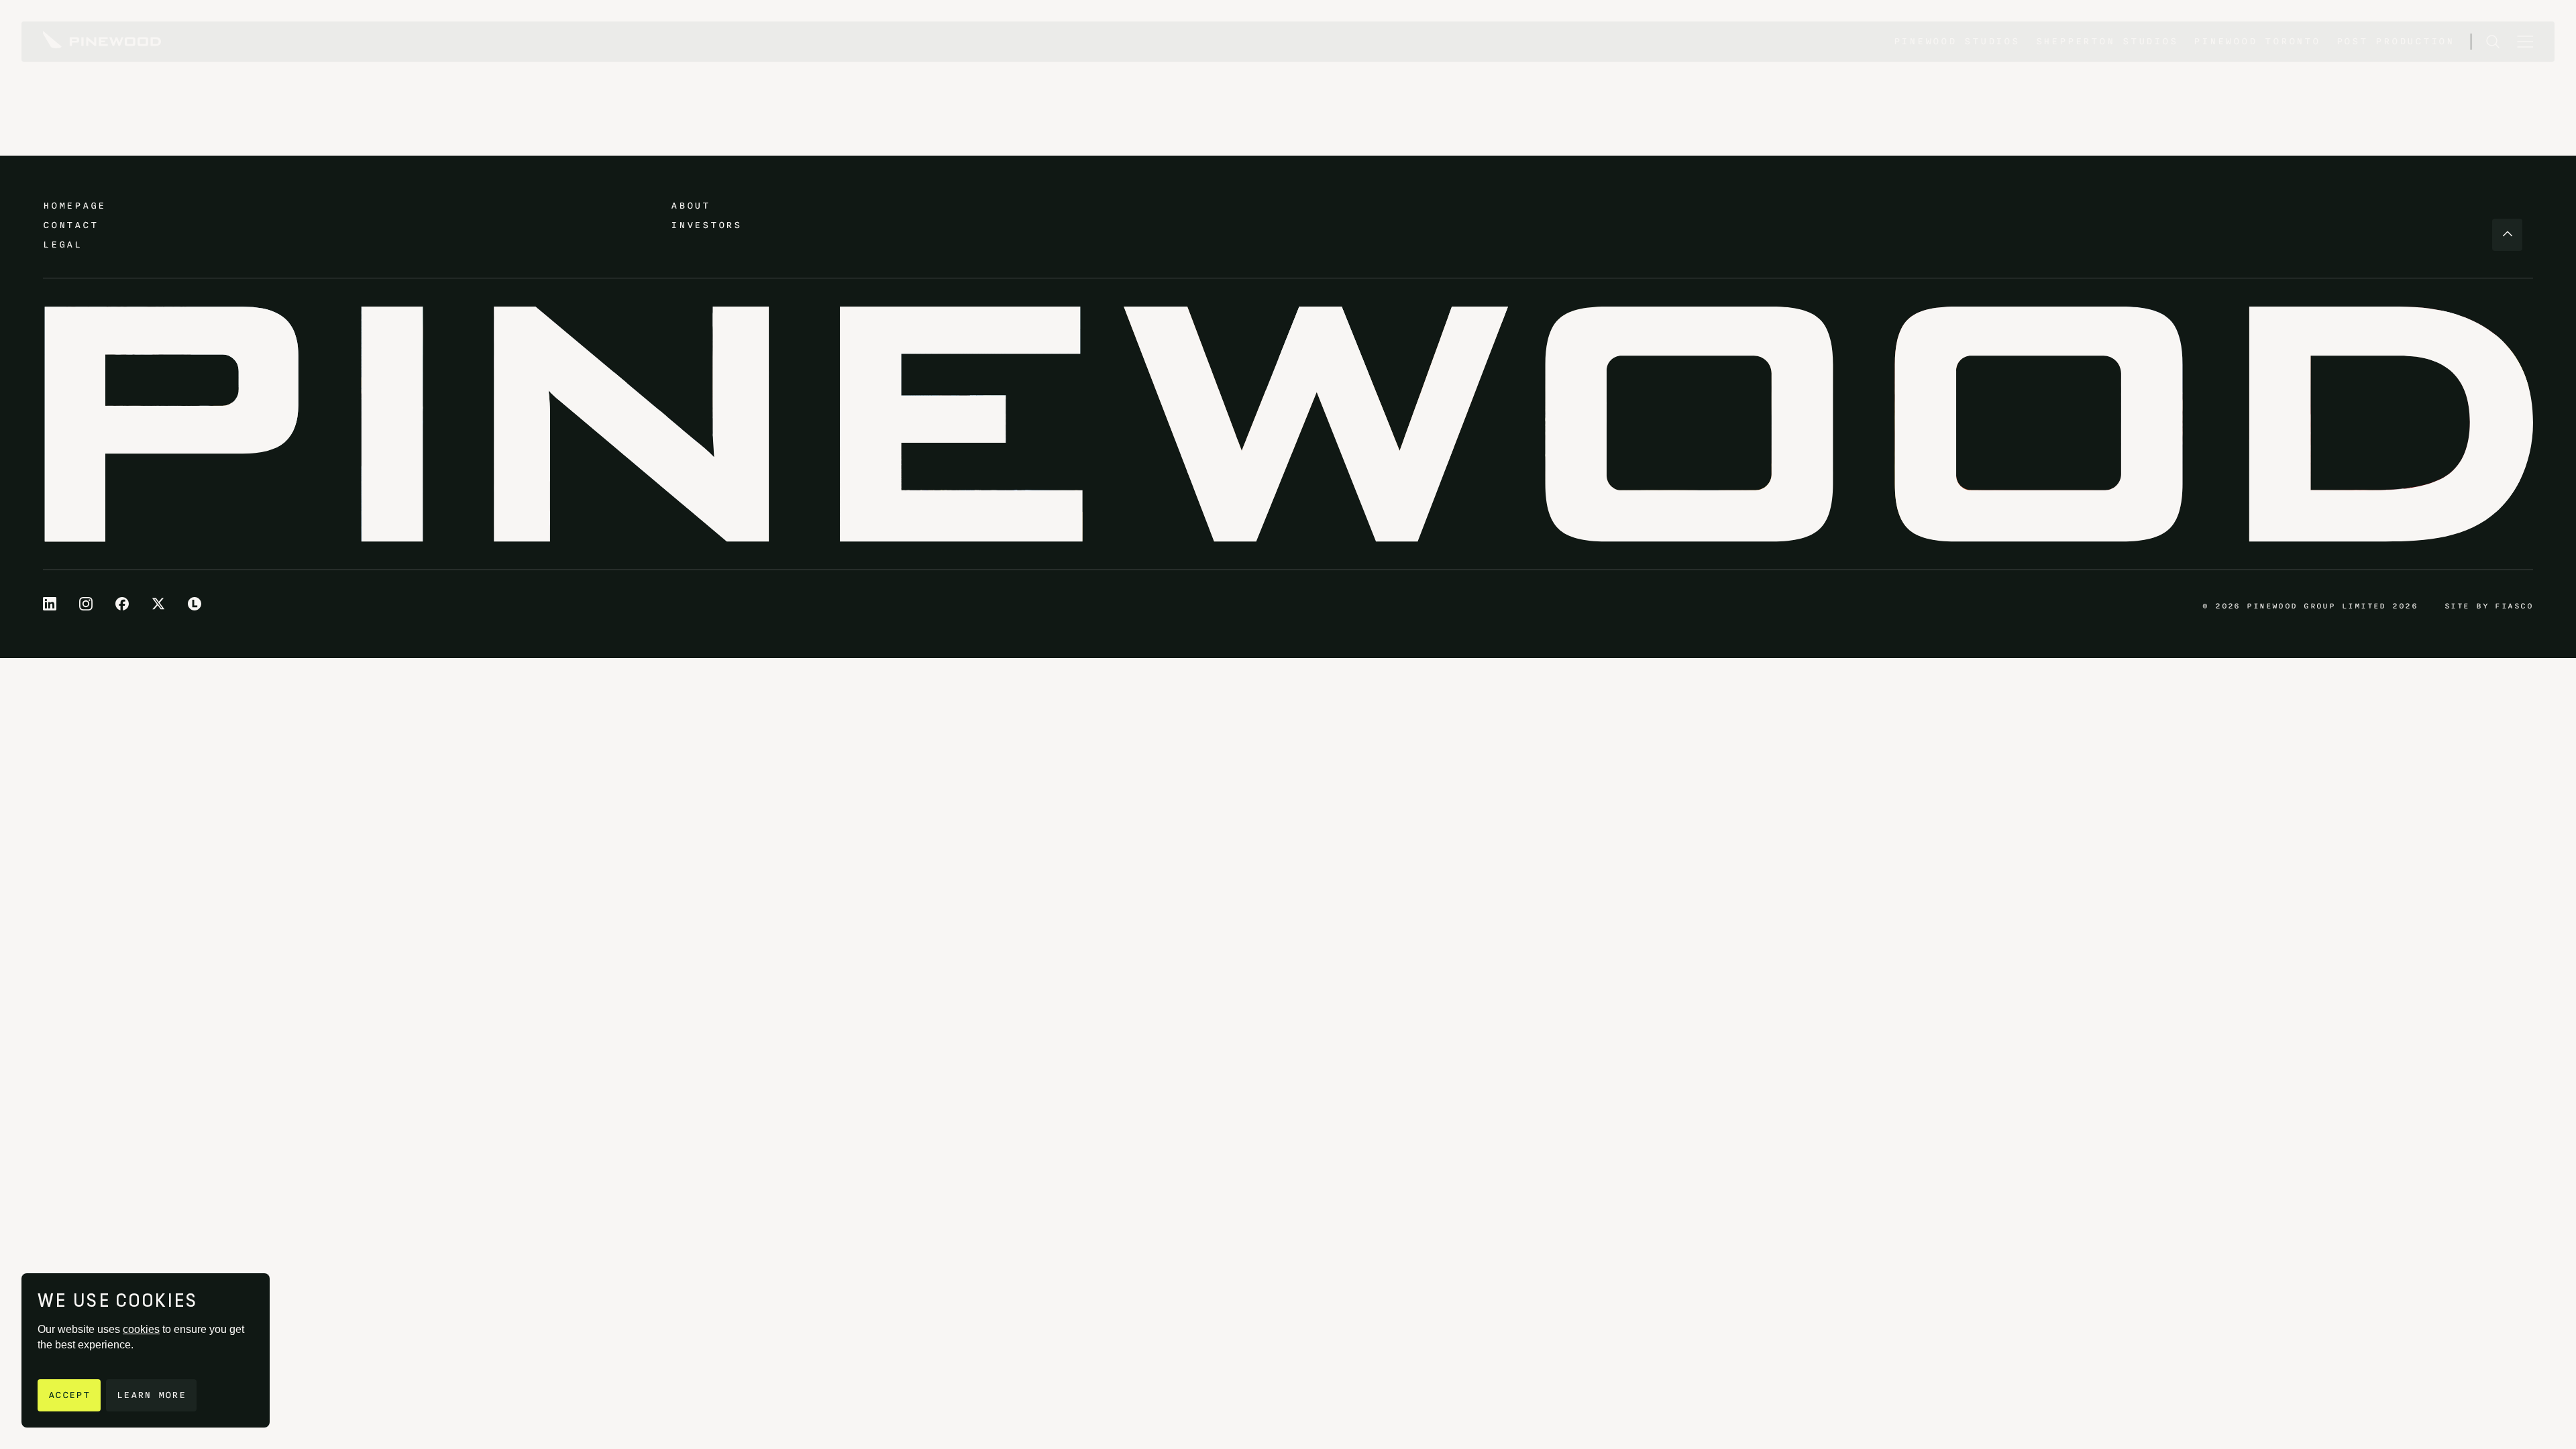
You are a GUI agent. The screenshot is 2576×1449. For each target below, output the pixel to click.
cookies (141, 1329)
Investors (706, 225)
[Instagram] (86, 604)
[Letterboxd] (195, 604)
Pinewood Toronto (2257, 41)
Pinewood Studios (1957, 41)
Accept (69, 1395)
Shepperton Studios (2107, 41)
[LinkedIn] (50, 604)
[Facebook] (122, 604)
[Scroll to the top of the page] (2507, 235)
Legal (63, 245)
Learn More (151, 1395)
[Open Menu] (2525, 42)
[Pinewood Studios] (102, 42)
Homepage (74, 206)
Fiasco (2514, 606)
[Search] (2493, 42)
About (691, 206)
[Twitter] (158, 604)
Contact (70, 225)
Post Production (2396, 41)
